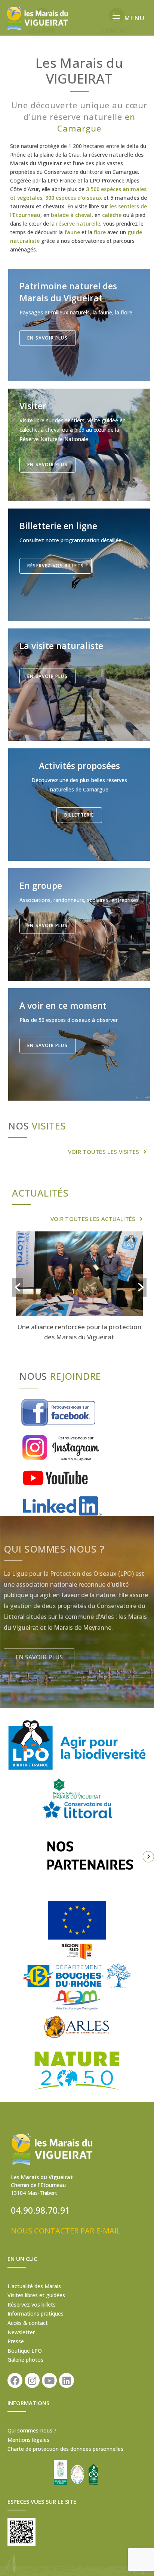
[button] (107, 1150)
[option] (79, 1288)
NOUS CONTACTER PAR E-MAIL (66, 2231)
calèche (112, 215)
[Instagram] (32, 2380)
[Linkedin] (67, 2380)
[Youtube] (49, 2380)
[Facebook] (15, 2380)
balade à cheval (71, 215)
